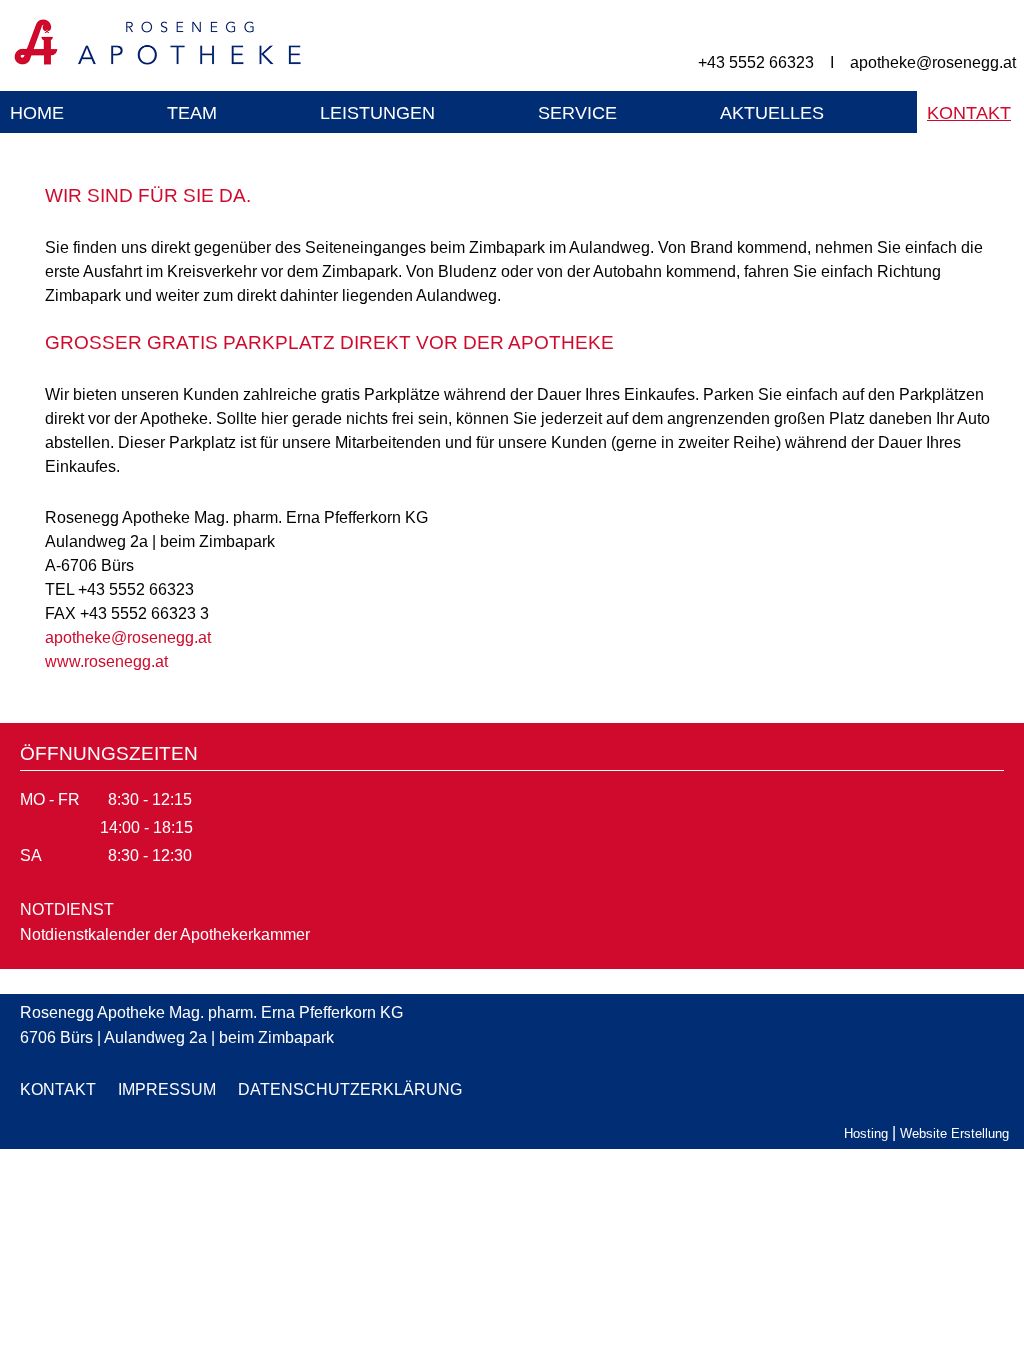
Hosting (866, 1133)
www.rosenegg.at (106, 661)
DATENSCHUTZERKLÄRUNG (350, 1089)
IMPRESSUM (167, 1089)
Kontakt (969, 113)
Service (577, 113)
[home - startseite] (154, 63)
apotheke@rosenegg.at (933, 62)
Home (37, 113)
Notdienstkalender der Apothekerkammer (165, 934)
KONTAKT (58, 1089)
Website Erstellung (954, 1133)
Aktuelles (772, 113)
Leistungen (377, 113)
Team (192, 113)
